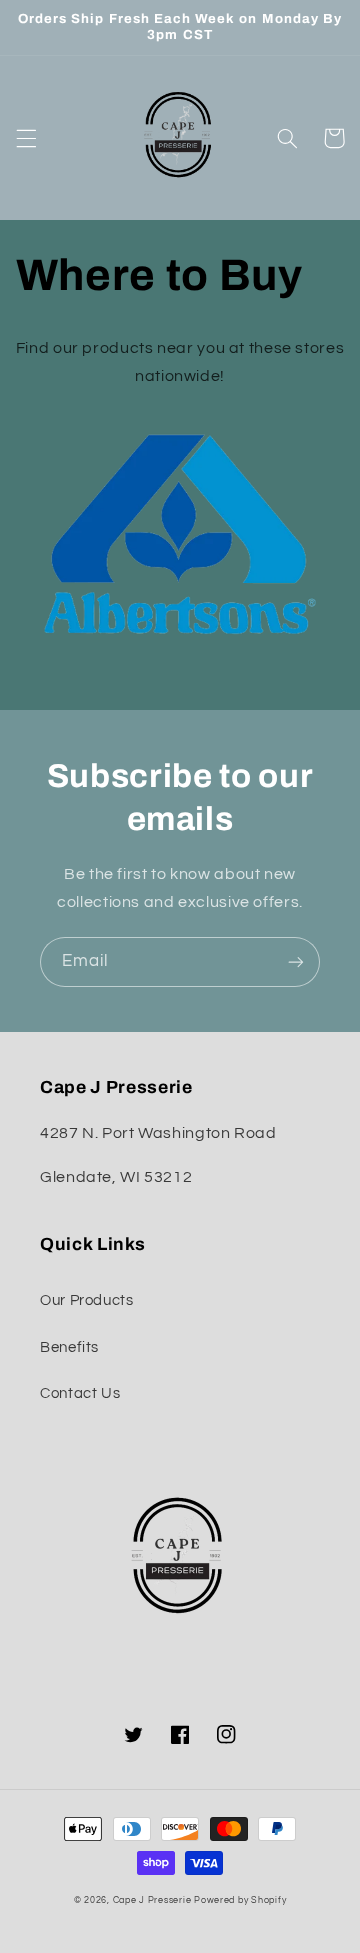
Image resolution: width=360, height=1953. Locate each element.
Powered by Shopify (240, 1900)
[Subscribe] (296, 961)
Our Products (87, 1300)
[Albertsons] (180, 538)
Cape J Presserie (152, 1900)
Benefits (69, 1347)
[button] (26, 138)
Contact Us (80, 1393)
